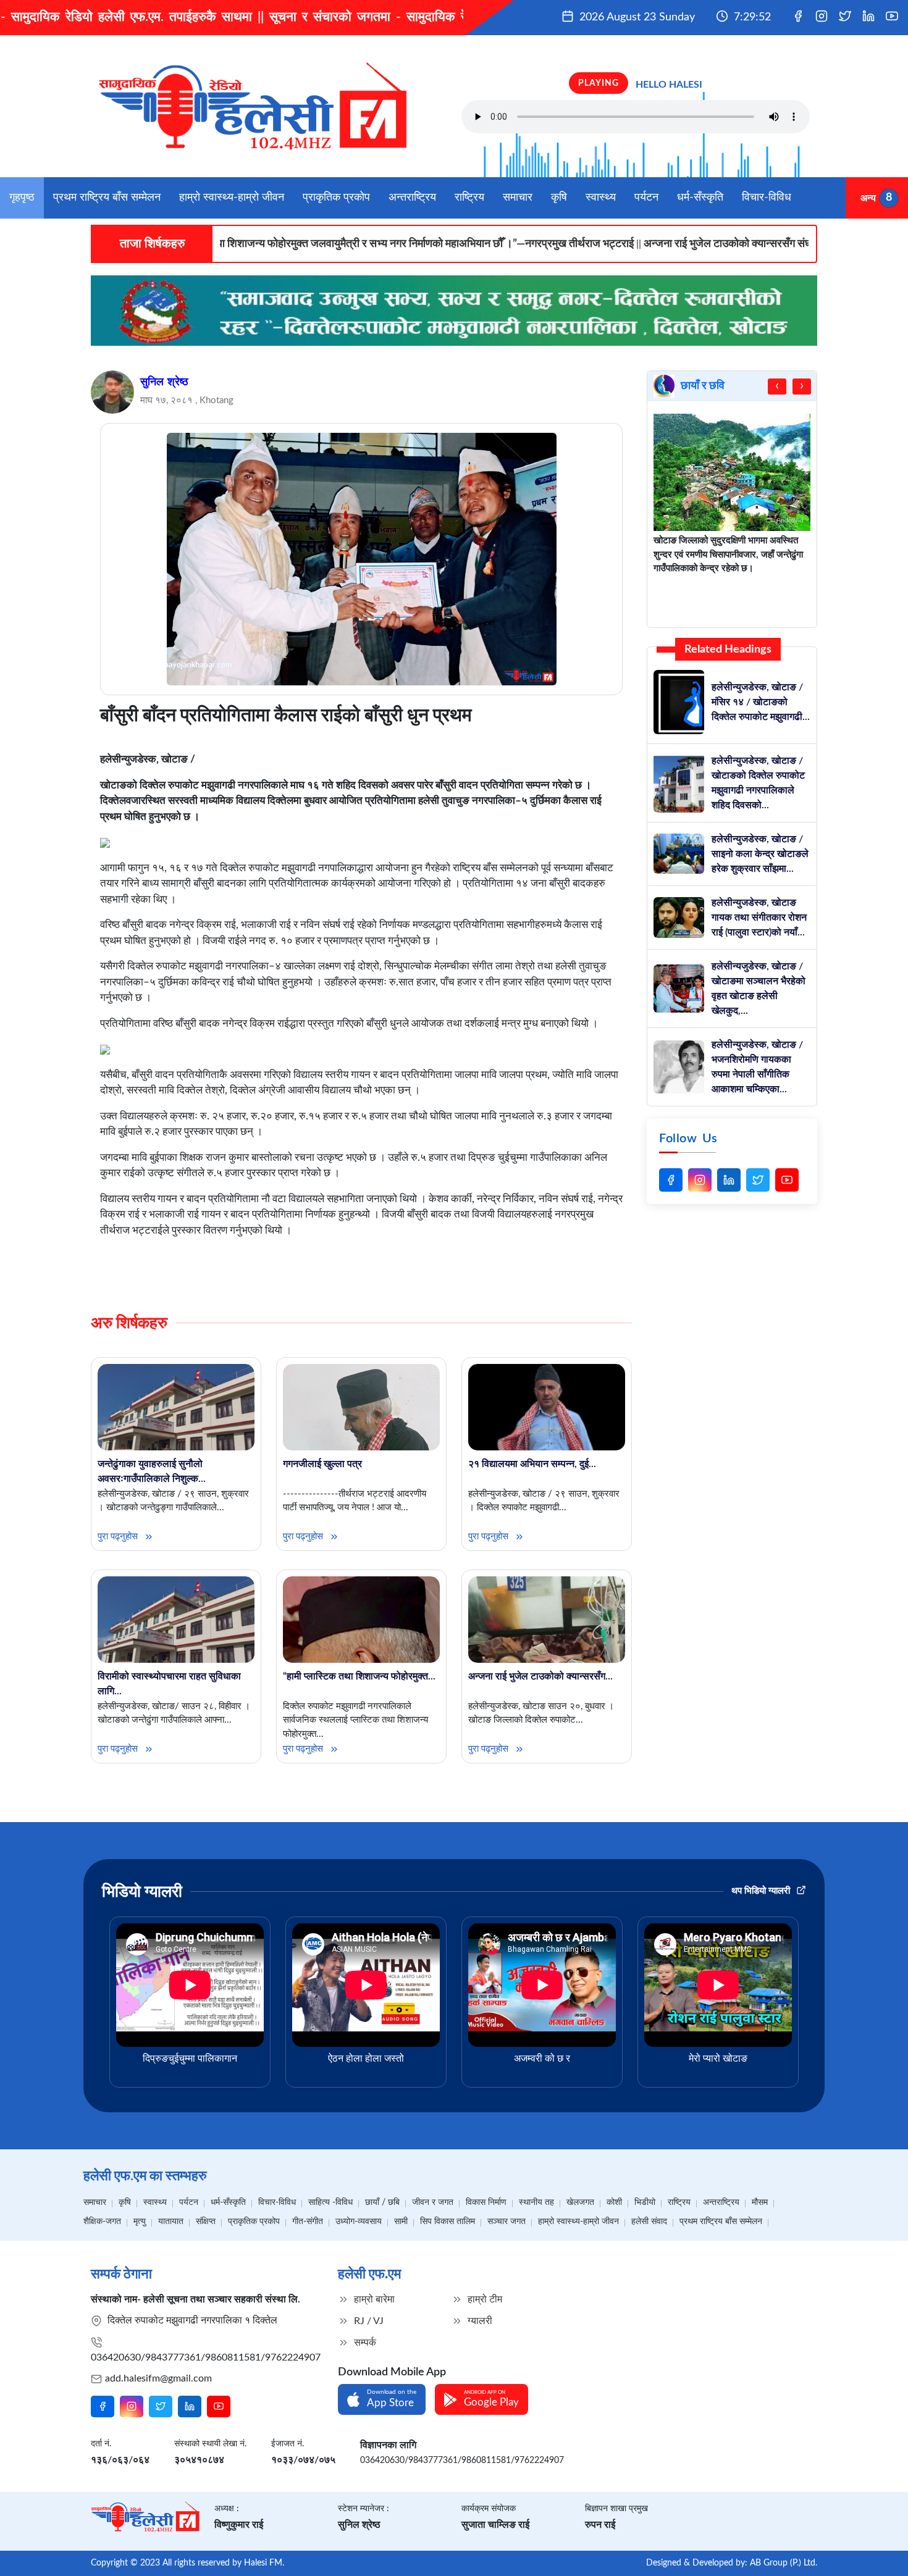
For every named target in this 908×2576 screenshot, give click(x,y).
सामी (401, 2222)
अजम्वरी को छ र (542, 2059)
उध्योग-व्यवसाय (359, 2222)
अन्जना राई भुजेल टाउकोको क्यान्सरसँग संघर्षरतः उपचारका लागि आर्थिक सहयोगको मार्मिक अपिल (716, 244)
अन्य (868, 198)
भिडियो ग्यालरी (142, 1892)
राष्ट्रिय (469, 198)
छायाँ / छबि (382, 2202)
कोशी (614, 2202)
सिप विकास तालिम (448, 2222)
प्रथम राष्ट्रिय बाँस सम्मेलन (107, 198)
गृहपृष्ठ (22, 198)
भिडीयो (645, 2202)
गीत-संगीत (308, 2222)
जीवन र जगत (433, 2202)
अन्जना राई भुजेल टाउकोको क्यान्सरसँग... (540, 1676)
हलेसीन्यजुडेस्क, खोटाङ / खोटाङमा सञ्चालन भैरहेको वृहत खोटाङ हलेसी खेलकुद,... (759, 989)
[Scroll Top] (876, 2549)
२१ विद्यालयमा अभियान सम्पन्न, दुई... (532, 1464)
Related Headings (728, 650)
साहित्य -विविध (330, 2202)
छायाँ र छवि (703, 386)
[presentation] (777, 387)
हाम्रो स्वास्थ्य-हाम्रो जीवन (232, 198)
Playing (599, 83)
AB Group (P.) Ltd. (784, 2563)
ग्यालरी (479, 2321)
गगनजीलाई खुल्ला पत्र (322, 1464)
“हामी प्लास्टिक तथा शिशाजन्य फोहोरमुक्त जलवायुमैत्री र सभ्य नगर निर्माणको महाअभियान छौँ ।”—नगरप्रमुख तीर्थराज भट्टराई (279, 244)
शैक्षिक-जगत (102, 2222)
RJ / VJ (368, 2321)
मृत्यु (140, 2222)
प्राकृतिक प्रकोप (336, 198)
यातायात (171, 2222)
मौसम (760, 2202)
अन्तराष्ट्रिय (412, 198)
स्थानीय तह (536, 2202)
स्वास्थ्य (601, 198)
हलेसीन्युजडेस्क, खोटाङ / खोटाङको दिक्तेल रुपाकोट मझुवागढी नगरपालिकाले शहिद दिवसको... (758, 783)
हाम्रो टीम (484, 2299)
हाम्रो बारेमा (373, 2299)
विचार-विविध (767, 198)
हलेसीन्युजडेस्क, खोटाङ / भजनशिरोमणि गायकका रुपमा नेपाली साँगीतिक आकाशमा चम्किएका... (757, 1067)
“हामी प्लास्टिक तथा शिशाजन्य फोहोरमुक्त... (359, 1676)
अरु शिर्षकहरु (129, 1323)
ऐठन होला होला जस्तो (366, 2059)
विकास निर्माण (486, 2202)
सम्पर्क (364, 2343)
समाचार (518, 198)
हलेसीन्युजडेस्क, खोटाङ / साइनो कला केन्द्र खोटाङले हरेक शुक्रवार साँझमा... (760, 854)
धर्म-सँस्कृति (700, 198)
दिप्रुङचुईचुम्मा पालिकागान (190, 2059)
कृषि (559, 198)
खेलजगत (580, 2202)
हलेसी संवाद (649, 2222)
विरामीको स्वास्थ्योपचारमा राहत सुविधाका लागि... (169, 1684)
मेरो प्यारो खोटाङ (718, 2059)
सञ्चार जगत (507, 2222)
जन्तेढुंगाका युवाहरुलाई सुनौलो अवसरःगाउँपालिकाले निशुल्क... (152, 1471)
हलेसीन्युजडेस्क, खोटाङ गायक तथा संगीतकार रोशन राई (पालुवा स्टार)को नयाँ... (759, 918)
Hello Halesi (669, 85)
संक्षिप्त (206, 2222)
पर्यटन (646, 198)
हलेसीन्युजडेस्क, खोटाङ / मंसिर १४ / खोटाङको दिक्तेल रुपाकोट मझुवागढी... (761, 702)
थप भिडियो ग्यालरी (762, 1891)
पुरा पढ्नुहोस (119, 1537)
